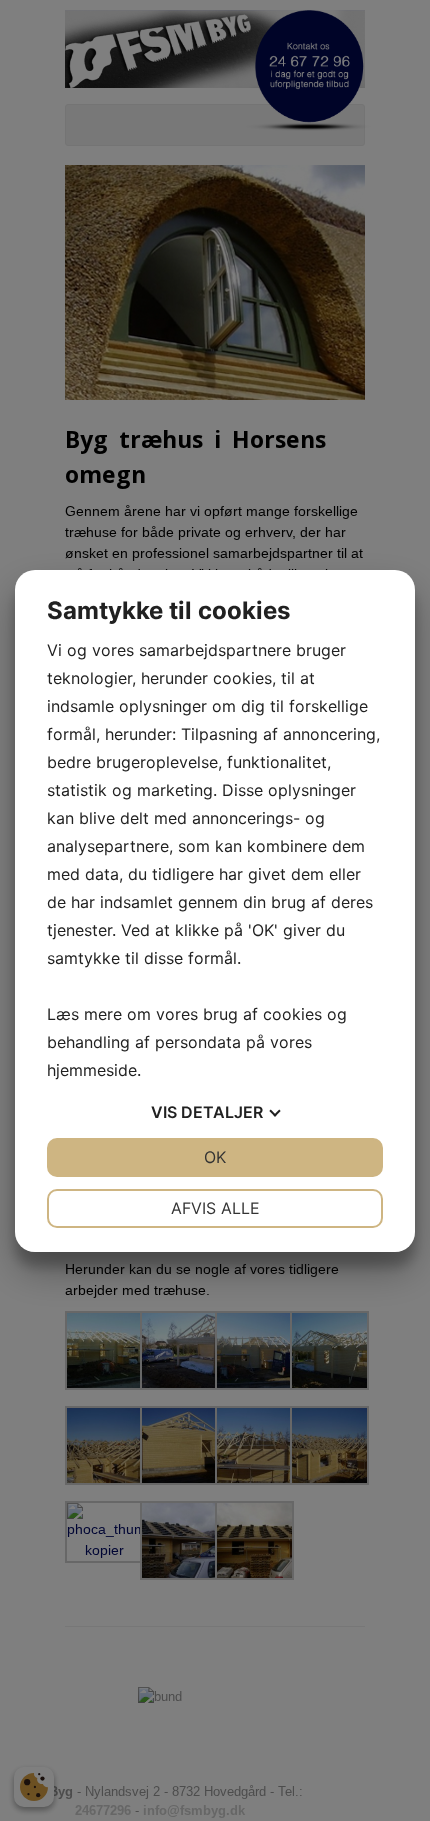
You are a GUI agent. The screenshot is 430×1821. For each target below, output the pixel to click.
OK (215, 1157)
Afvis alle (215, 1208)
